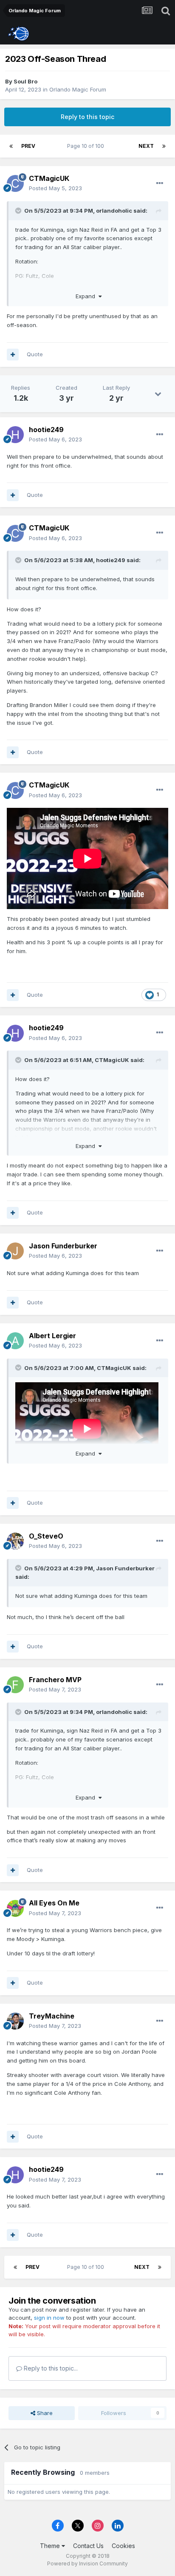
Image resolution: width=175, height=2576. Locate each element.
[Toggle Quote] (19, 211)
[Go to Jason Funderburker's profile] (15, 1251)
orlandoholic (114, 211)
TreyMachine (52, 2016)
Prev (28, 146)
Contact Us (88, 2546)
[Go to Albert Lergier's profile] (15, 1341)
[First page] (11, 146)
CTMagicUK (49, 178)
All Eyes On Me (54, 1903)
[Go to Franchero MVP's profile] (15, 1685)
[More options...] (160, 183)
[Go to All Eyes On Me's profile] (15, 1908)
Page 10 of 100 (87, 146)
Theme (51, 2546)
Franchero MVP (55, 1680)
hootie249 (46, 430)
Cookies (123, 2546)
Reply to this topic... (50, 2368)
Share (44, 2413)
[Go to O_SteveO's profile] (15, 1541)
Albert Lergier (52, 1336)
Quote (35, 354)
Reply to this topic (87, 117)
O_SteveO (46, 1536)
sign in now (49, 2318)
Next (146, 146)
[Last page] (164, 146)
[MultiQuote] (13, 355)
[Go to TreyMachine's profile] (15, 2021)
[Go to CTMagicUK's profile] (15, 183)
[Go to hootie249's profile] (15, 435)
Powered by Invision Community (87, 2564)
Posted (55, 188)
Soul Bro (25, 81)
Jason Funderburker (63, 1246)
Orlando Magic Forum (78, 89)
